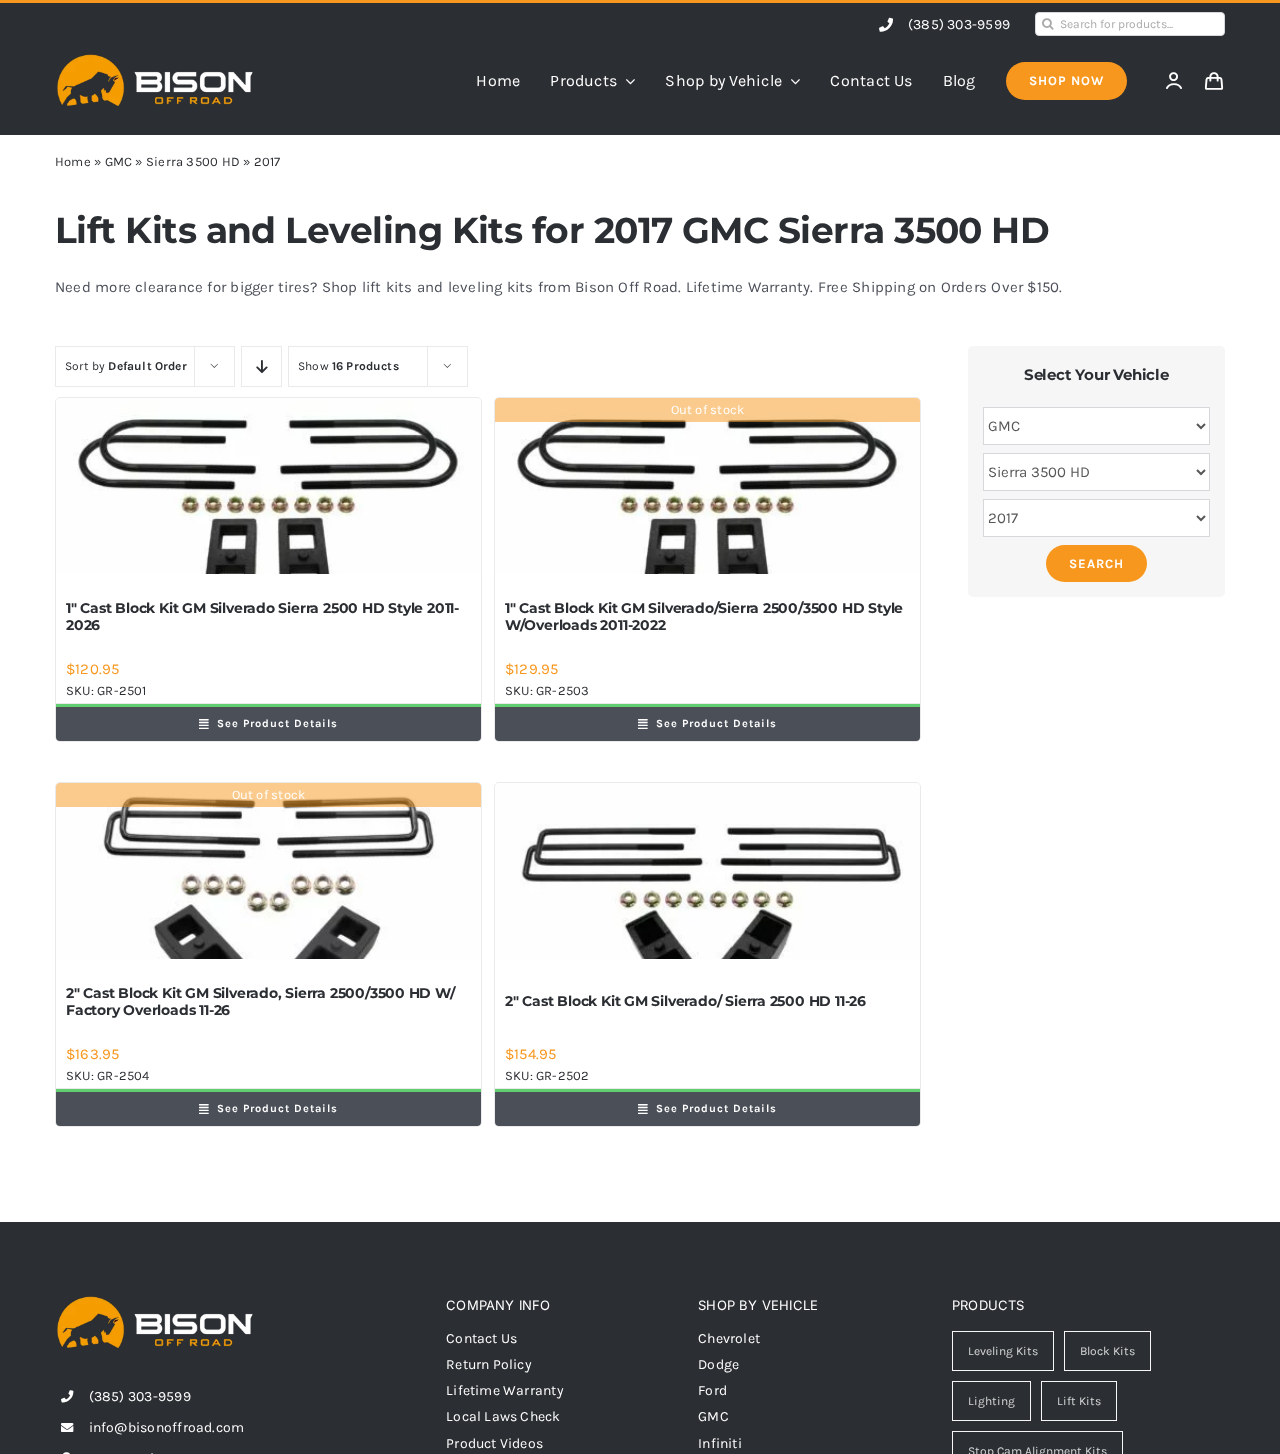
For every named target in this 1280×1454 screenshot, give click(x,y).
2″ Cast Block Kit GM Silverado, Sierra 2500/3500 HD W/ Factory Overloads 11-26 (260, 1001)
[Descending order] (261, 366)
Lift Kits (1079, 1401)
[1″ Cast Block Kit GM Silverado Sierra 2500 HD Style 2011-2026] (268, 486)
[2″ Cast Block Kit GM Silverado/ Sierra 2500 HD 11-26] (707, 871)
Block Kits (1107, 1351)
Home (73, 161)
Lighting (991, 1401)
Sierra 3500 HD (193, 161)
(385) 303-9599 (959, 24)
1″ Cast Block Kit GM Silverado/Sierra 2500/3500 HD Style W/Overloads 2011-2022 (704, 616)
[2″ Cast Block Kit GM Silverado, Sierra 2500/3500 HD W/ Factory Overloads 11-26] (268, 871)
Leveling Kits (1003, 1351)
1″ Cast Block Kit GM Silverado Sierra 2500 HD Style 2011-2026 (262, 616)
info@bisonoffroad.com (167, 1427)
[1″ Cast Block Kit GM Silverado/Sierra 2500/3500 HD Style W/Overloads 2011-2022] (707, 486)
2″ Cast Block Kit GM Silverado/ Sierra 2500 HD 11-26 (685, 1001)
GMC (119, 161)
